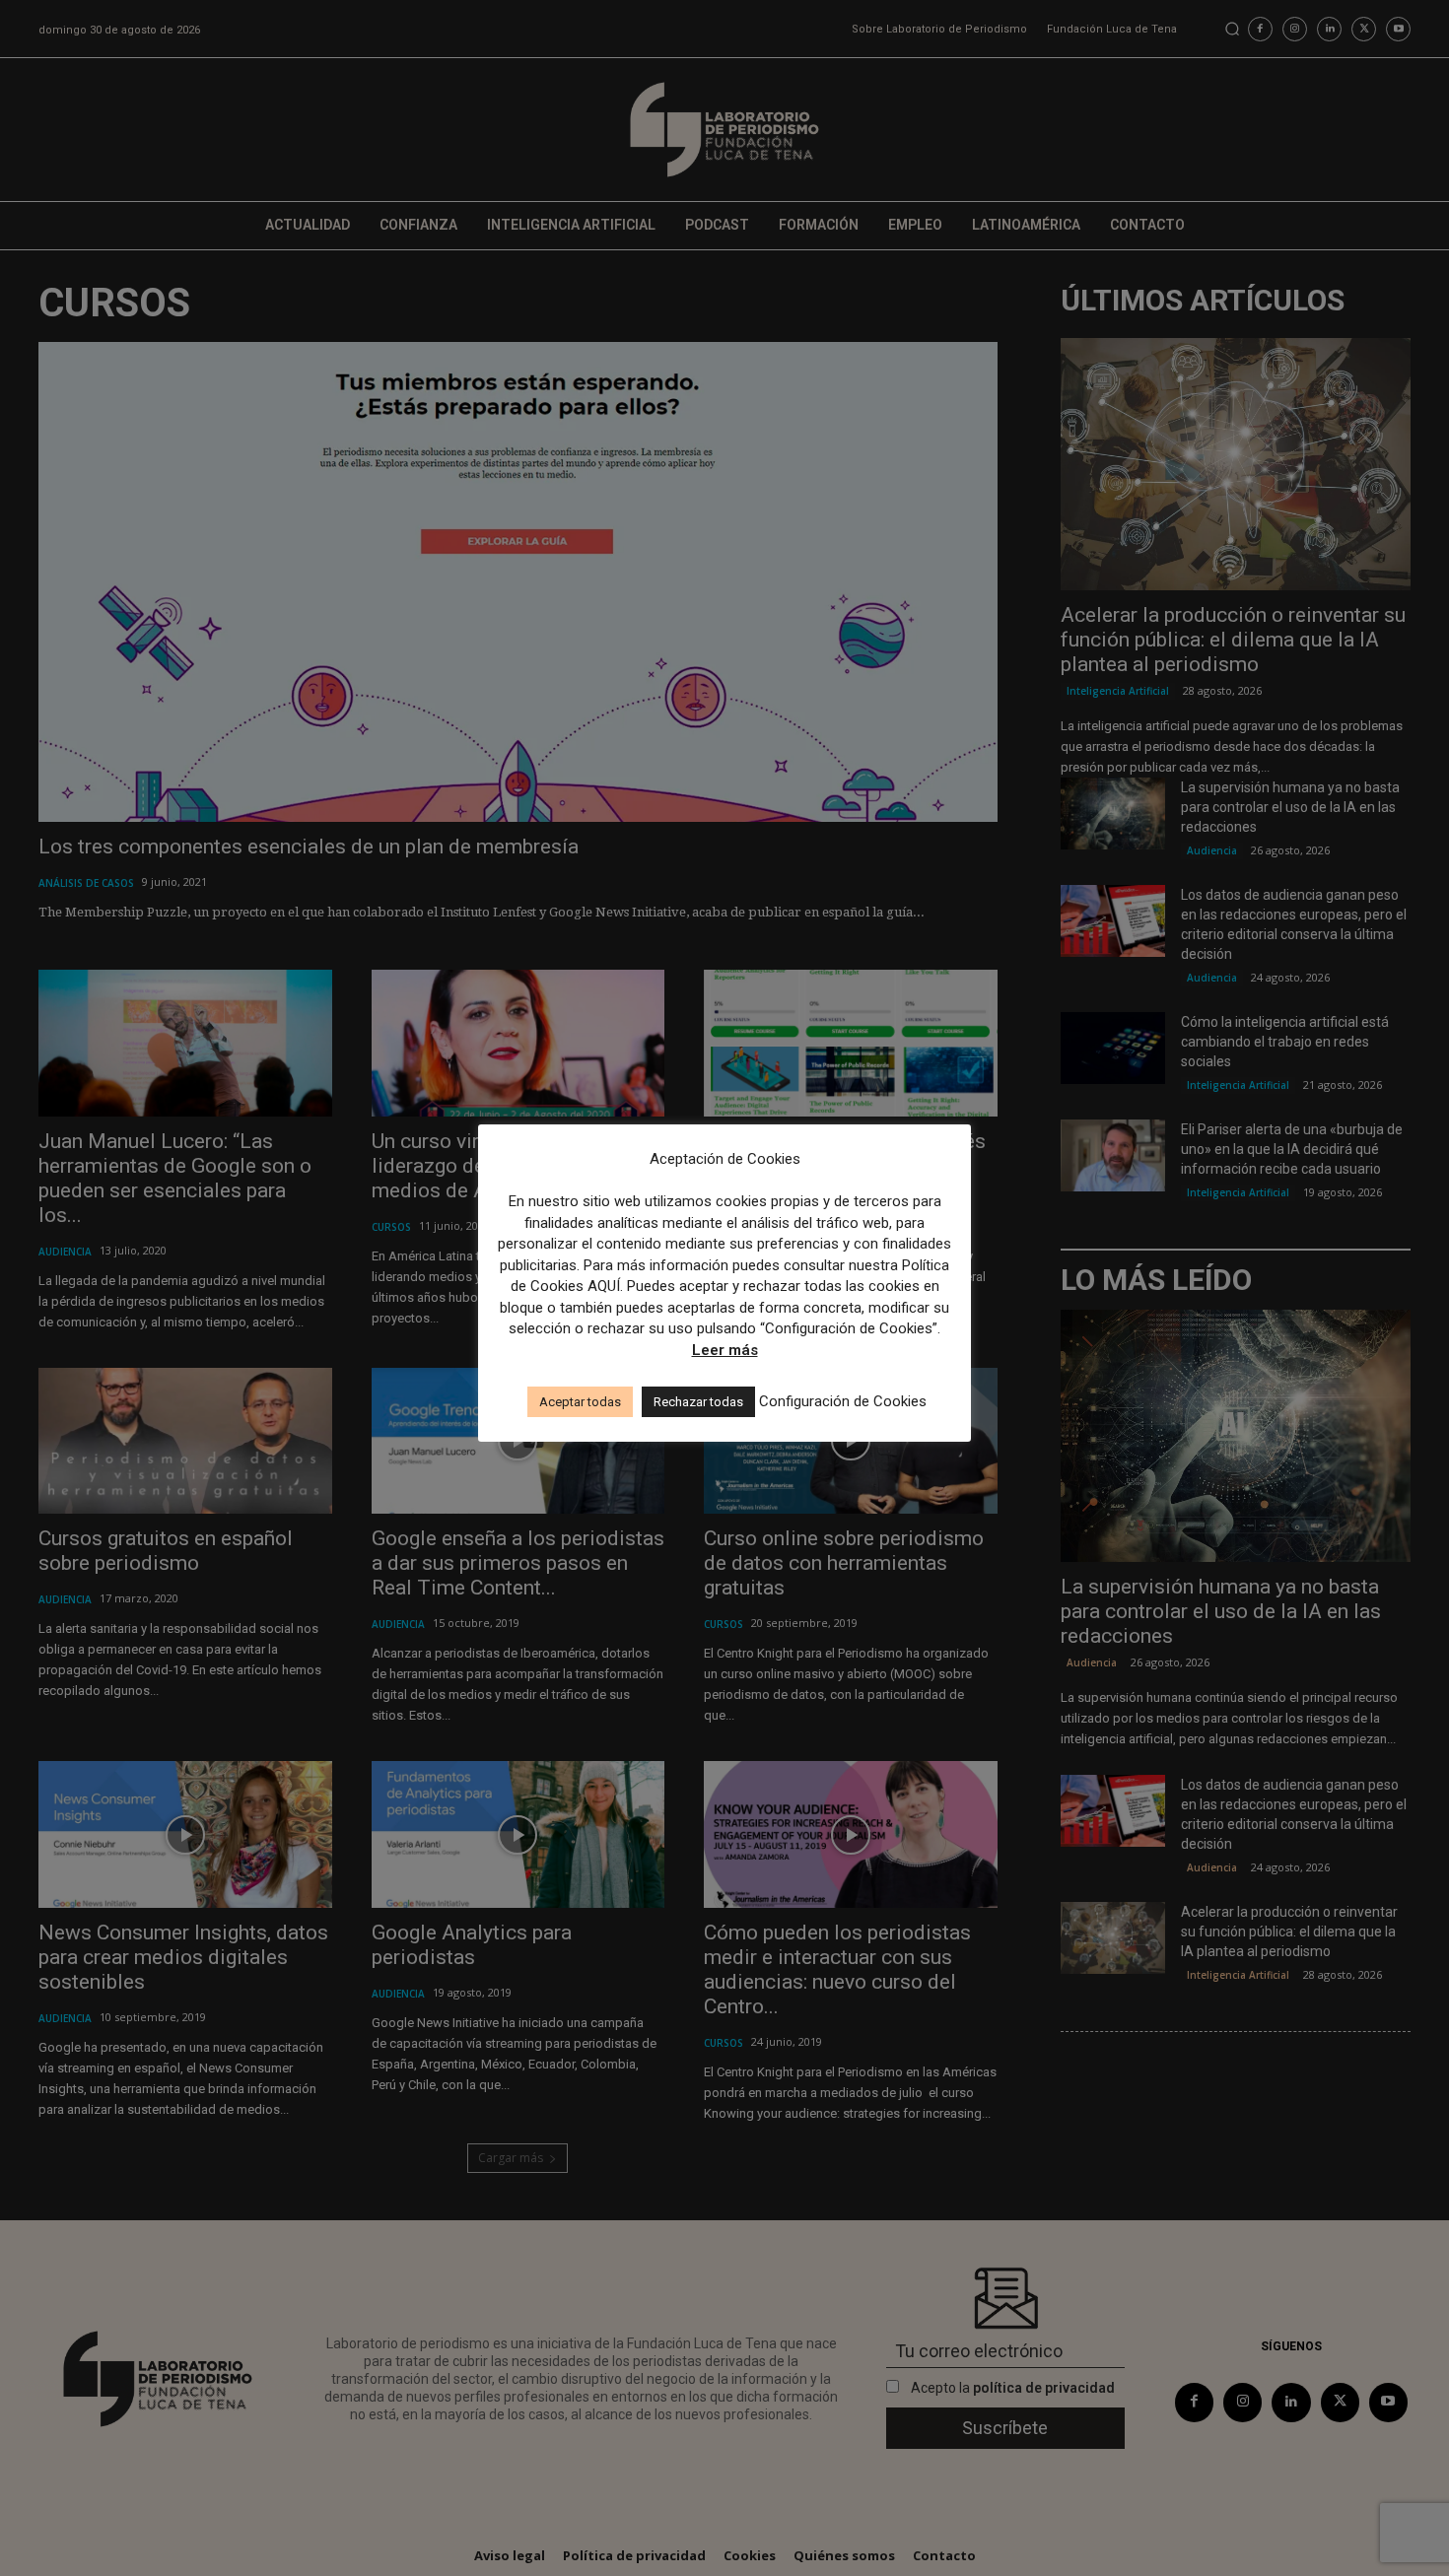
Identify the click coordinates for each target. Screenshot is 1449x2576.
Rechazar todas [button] (698, 1402)
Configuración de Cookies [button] (843, 1401)
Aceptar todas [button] (580, 1402)
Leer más (725, 1350)
